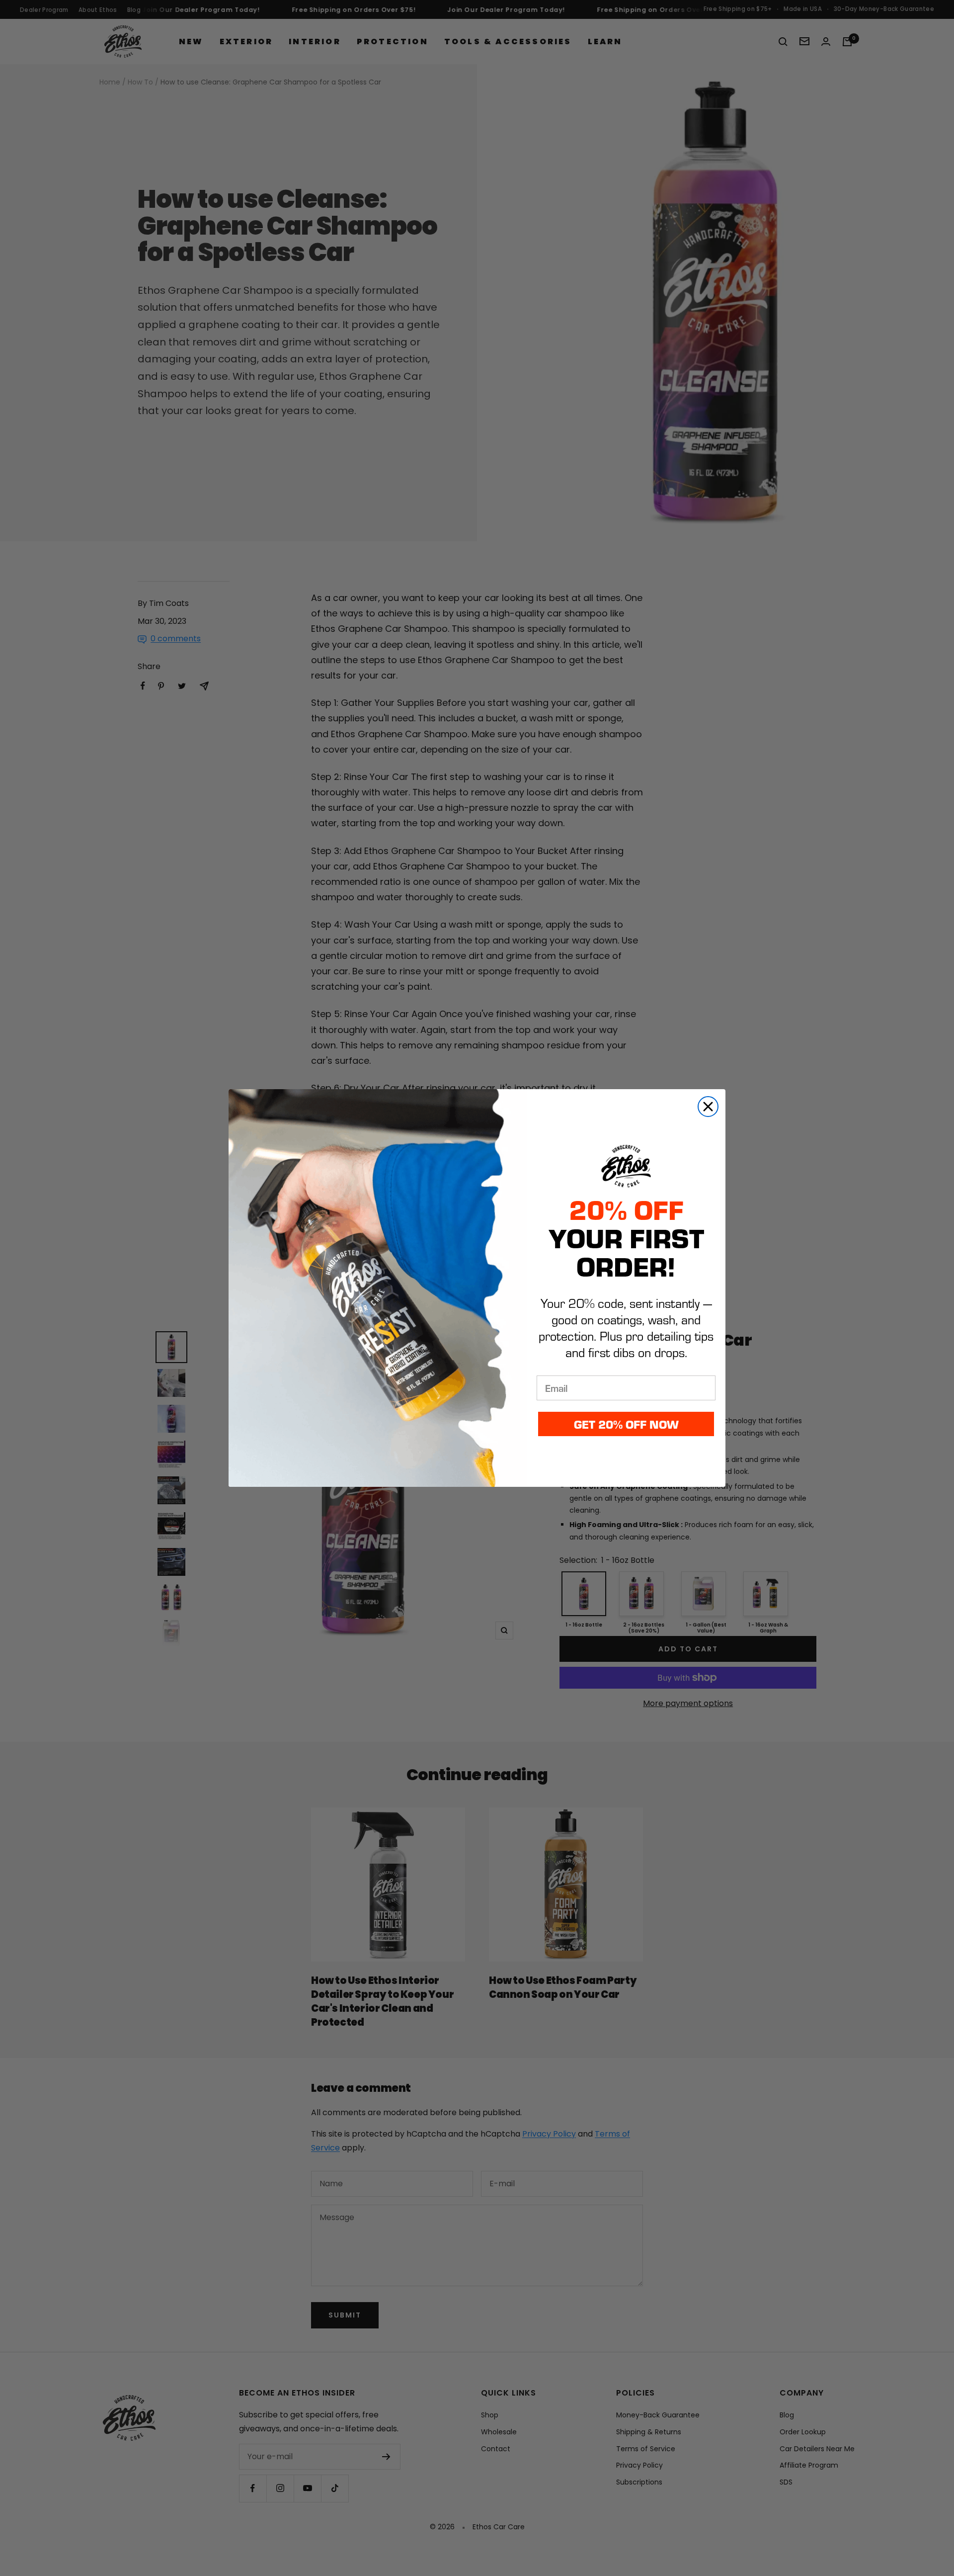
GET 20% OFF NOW (626, 1424)
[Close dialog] (708, 1107)
